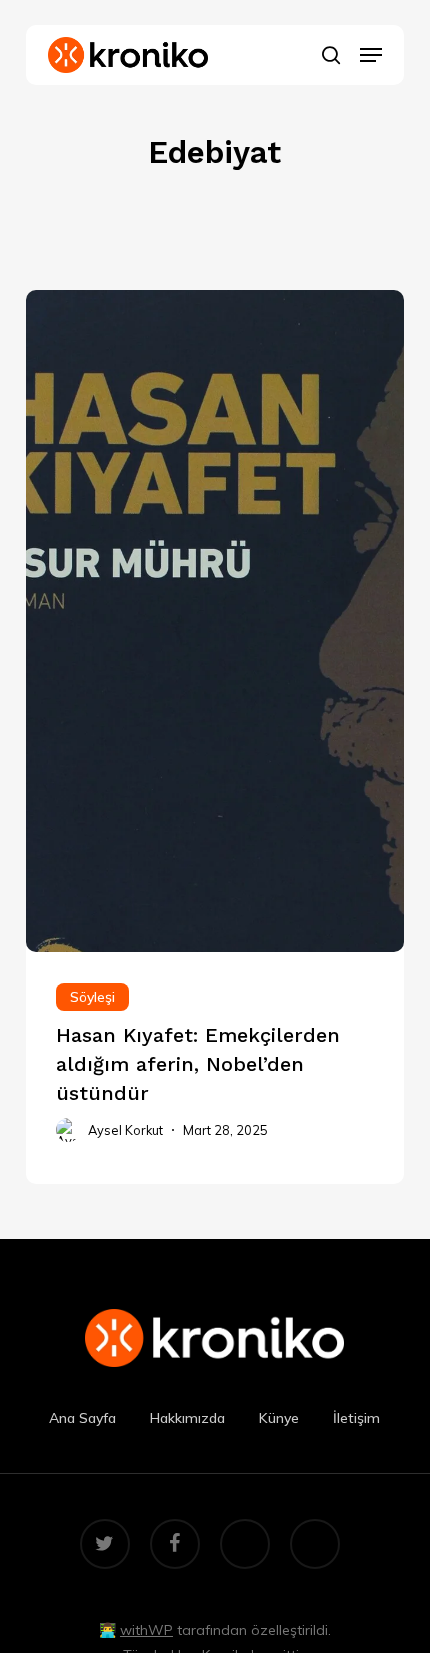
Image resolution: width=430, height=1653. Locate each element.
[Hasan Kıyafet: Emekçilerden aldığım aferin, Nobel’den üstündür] (215, 1068)
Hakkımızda (187, 1418)
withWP (146, 1630)
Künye (279, 1418)
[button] (371, 55)
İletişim (356, 1418)
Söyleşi (92, 997)
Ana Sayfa (82, 1418)
